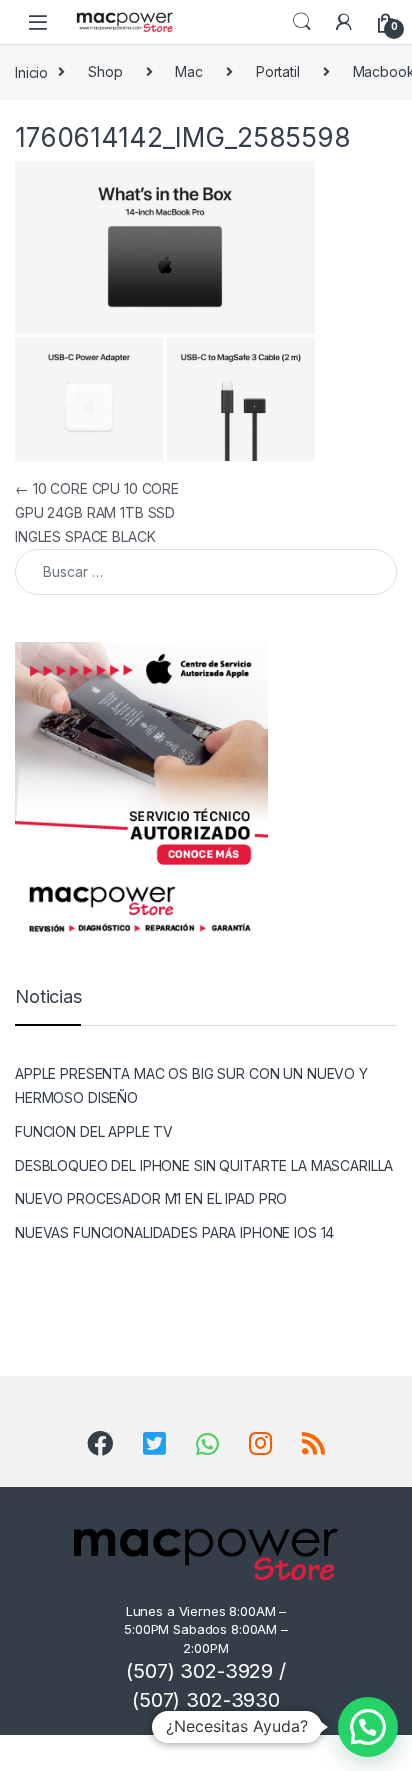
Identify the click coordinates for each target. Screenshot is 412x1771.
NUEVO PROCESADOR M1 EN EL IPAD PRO (151, 1198)
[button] (368, 1727)
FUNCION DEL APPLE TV (94, 1131)
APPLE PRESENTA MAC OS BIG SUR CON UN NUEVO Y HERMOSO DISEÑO (191, 1085)
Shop (105, 71)
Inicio (31, 71)
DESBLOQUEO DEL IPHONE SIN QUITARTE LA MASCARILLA (204, 1165)
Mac (189, 71)
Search (302, 22)
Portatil (278, 71)
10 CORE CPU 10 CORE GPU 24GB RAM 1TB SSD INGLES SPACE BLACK (97, 512)
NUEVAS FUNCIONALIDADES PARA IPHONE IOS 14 (174, 1232)
